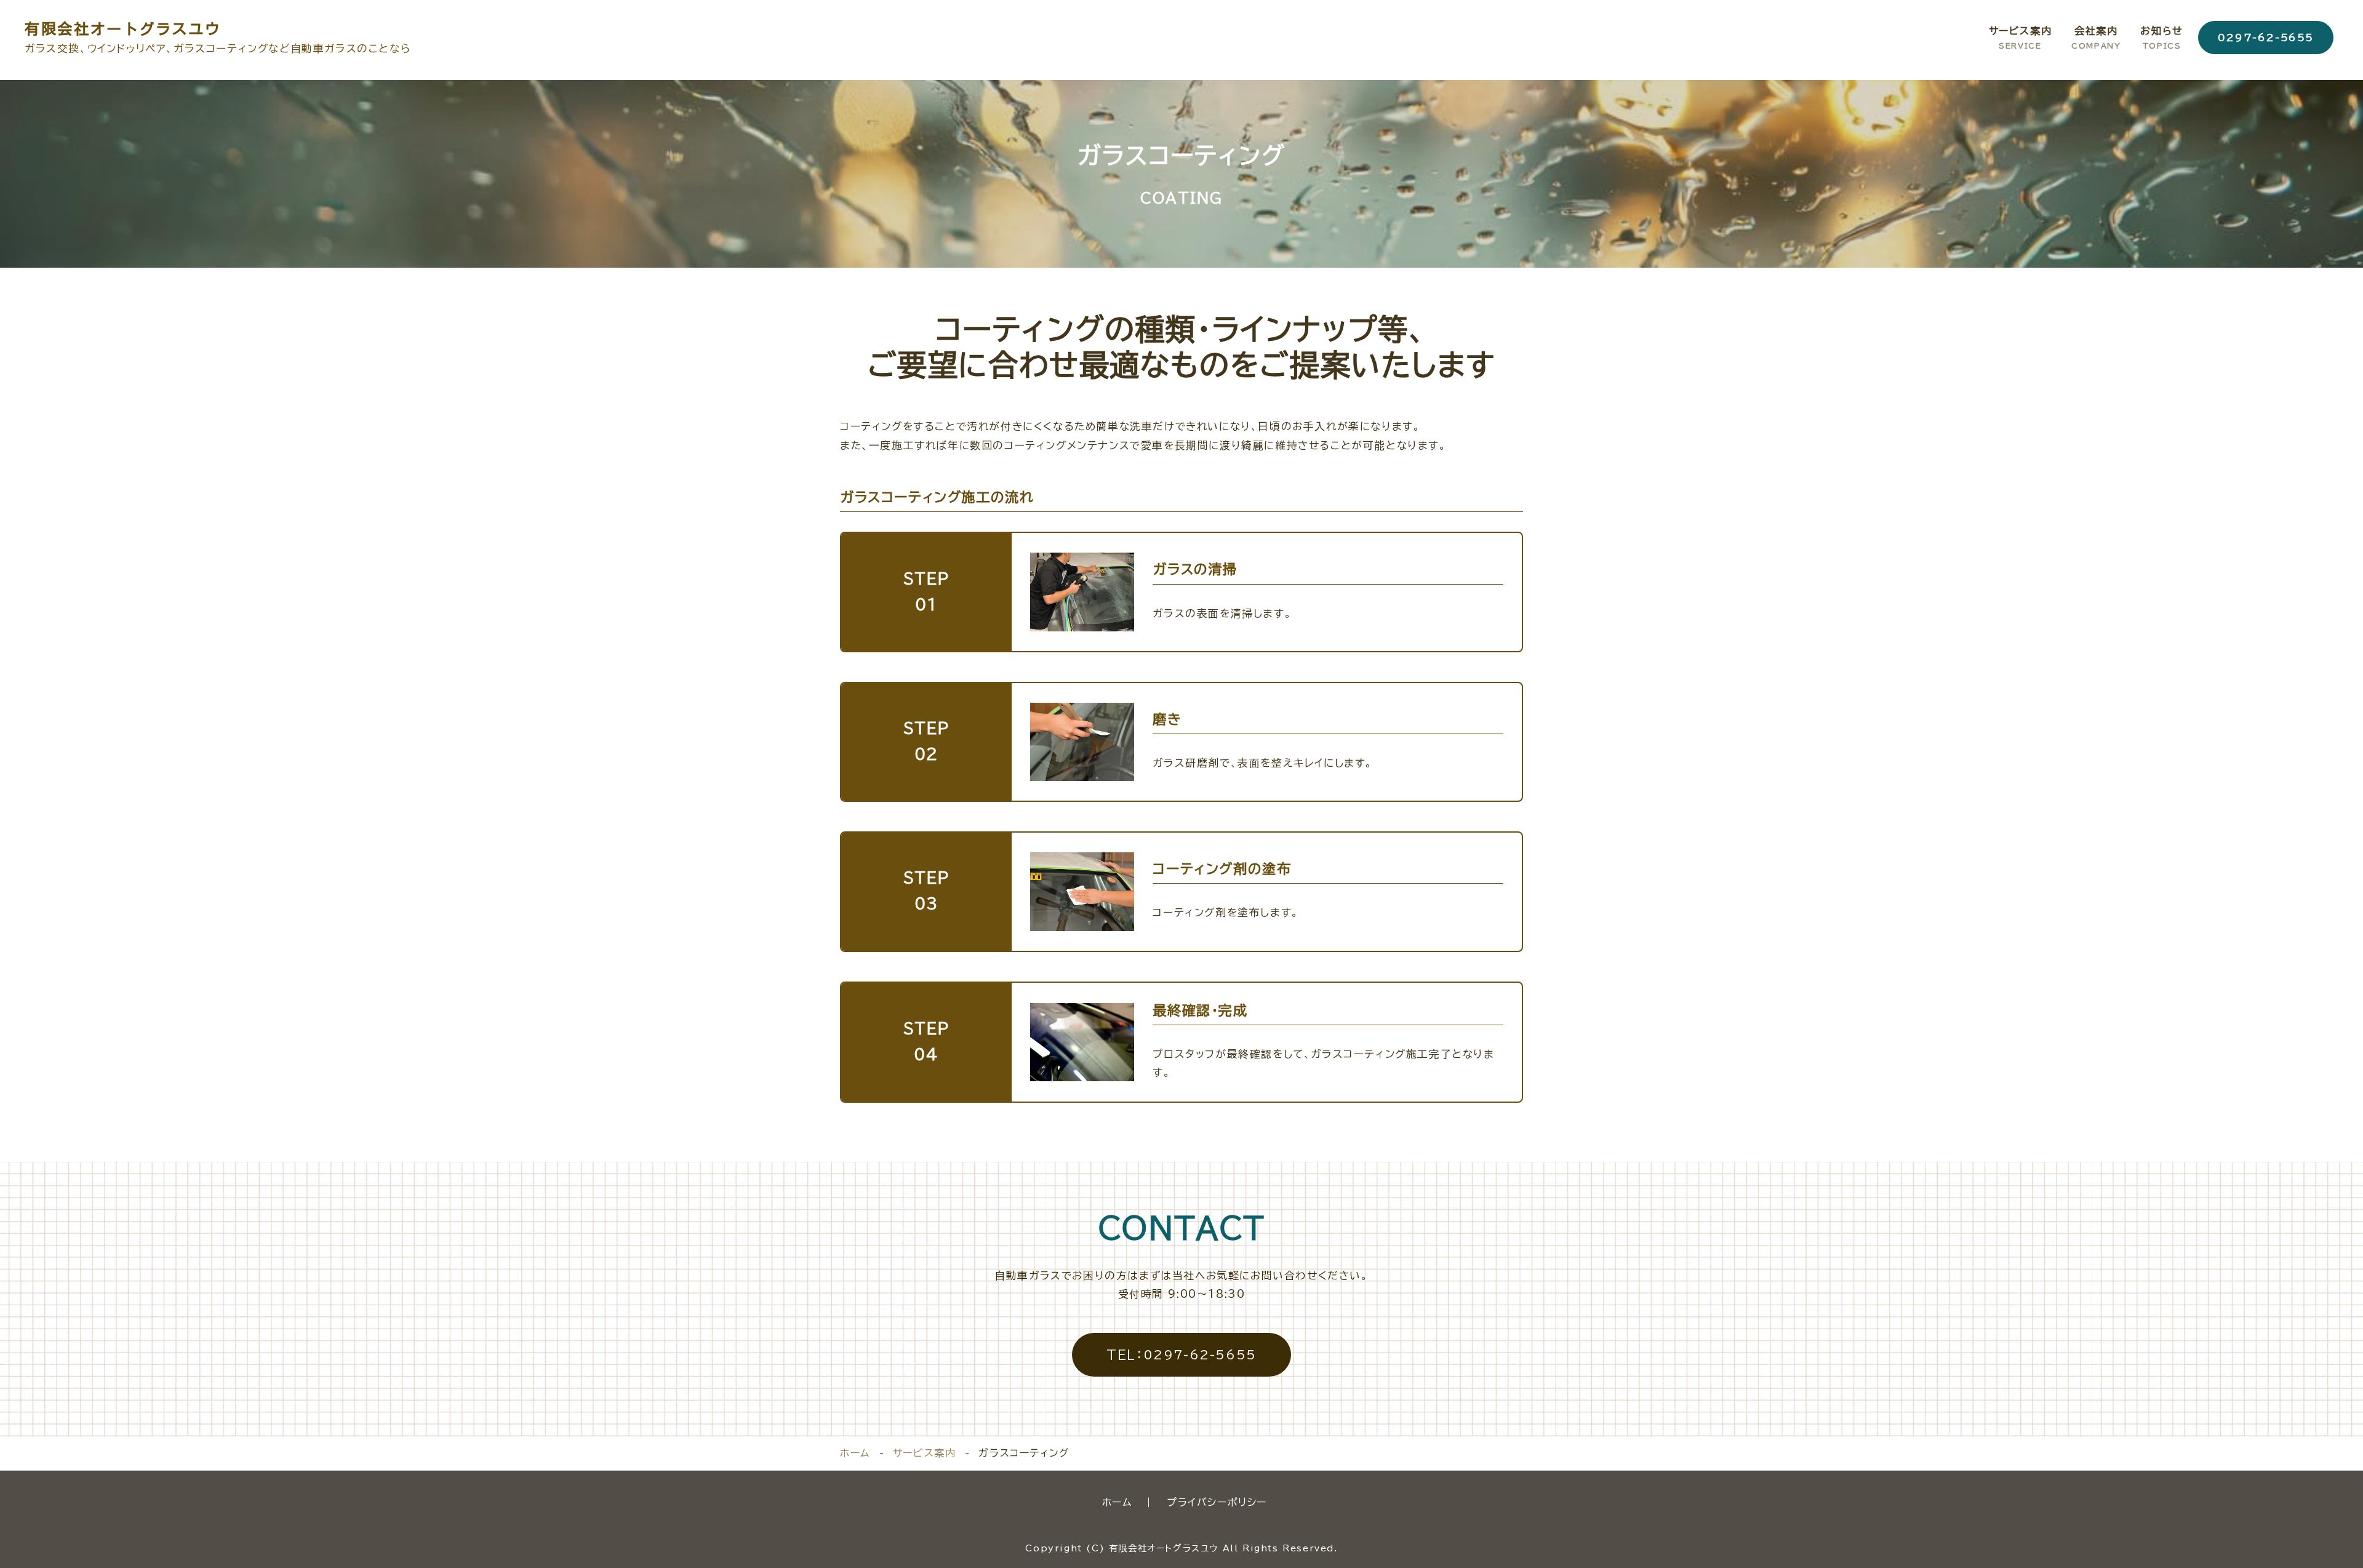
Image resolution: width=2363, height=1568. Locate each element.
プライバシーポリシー (1217, 1502)
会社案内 (2096, 37)
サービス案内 (2021, 37)
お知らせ (2161, 37)
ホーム (855, 1453)
